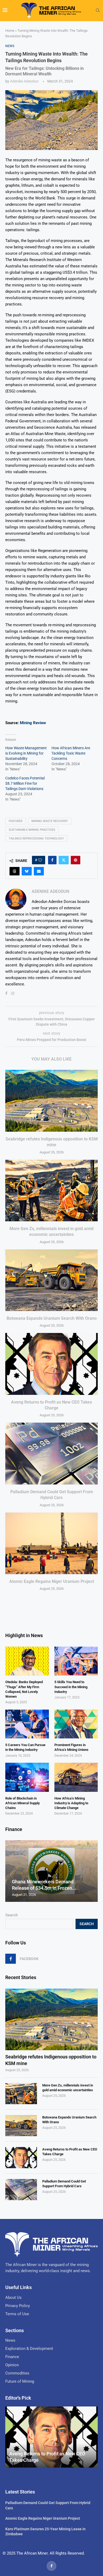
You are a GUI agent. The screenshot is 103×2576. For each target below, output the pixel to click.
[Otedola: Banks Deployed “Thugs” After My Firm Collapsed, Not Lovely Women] (27, 1661)
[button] (10, 1871)
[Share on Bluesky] (27, 871)
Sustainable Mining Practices (32, 830)
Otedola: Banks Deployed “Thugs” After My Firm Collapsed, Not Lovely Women (24, 1689)
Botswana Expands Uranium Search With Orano (52, 1318)
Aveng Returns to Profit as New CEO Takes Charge (70, 2152)
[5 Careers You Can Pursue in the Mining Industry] (27, 1724)
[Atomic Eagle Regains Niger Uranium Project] (51, 1543)
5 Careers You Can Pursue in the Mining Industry (25, 1747)
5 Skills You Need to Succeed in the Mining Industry (71, 1687)
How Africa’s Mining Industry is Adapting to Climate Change (71, 1803)
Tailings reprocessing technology (36, 839)
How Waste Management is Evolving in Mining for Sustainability (26, 753)
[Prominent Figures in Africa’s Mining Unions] (76, 1724)
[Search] (98, 11)
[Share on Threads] (15, 871)
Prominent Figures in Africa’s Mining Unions (71, 1747)
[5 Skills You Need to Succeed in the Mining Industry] (76, 1661)
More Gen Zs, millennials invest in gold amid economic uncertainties (68, 2088)
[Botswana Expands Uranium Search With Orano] (51, 1280)
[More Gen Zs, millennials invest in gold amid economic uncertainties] (51, 1191)
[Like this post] (40, 860)
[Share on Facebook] (52, 860)
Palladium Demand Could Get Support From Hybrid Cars (64, 2184)
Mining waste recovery (50, 821)
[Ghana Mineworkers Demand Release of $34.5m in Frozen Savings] (51, 1871)
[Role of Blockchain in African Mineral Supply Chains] (27, 1777)
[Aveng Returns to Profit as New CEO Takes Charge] (51, 1364)
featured (16, 821)
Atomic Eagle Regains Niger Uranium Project (52, 1581)
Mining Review (33, 723)
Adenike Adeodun (24, 81)
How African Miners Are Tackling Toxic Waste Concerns (71, 753)
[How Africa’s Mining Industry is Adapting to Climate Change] (76, 1777)
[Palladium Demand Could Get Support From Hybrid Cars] (51, 1453)
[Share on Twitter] (64, 860)
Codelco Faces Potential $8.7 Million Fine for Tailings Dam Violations (25, 783)
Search (11, 1915)
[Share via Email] (39, 871)
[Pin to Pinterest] (76, 860)
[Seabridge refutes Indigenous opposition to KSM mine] (51, 1101)
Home (10, 31)
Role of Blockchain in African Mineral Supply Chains (22, 1803)
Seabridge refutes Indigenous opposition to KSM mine (51, 2060)
